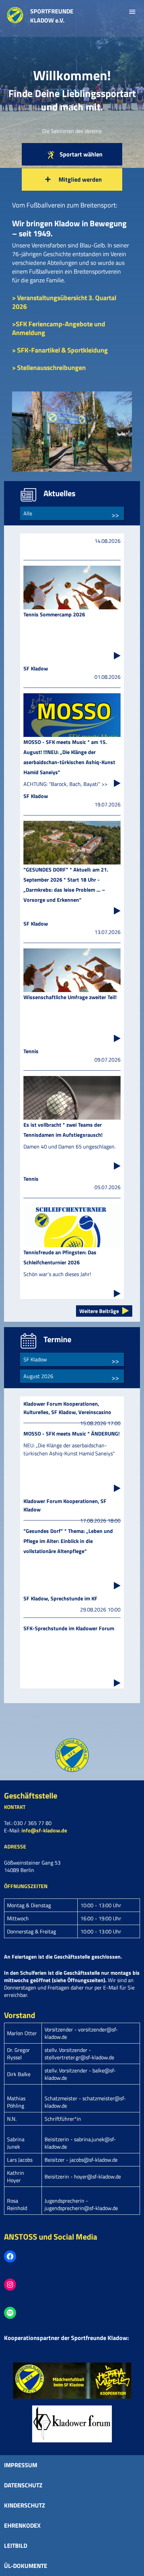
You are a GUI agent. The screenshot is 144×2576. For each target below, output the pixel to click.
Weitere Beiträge (99, 1311)
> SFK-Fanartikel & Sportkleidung (60, 350)
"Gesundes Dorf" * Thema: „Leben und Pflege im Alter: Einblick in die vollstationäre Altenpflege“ (68, 1541)
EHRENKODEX (22, 2525)
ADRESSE (15, 1846)
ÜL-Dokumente (26, 2566)
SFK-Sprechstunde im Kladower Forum (69, 1628)
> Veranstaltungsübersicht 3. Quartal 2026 (64, 302)
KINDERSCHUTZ (25, 2505)
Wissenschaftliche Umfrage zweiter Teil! (70, 997)
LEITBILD (16, 2546)
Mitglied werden (80, 179)
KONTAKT (15, 1807)
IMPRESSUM (21, 2465)
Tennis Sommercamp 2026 (54, 614)
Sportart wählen (80, 154)
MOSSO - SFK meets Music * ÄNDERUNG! (71, 1434)
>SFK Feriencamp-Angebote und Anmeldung (59, 328)
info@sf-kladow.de (44, 1830)
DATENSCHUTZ (23, 2485)
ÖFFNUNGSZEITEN (26, 1886)
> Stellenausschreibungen (49, 367)
